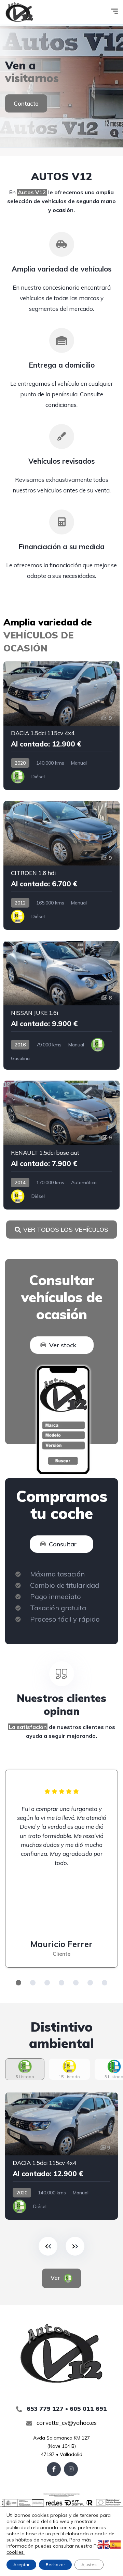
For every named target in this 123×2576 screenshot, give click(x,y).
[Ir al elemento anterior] (48, 2246)
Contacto (26, 103)
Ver (56, 2278)
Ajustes (89, 2565)
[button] (18, 1983)
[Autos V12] (19, 12)
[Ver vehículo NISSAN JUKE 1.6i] (61, 1005)
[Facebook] (54, 2469)
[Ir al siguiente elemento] (75, 2246)
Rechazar (55, 2565)
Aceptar (21, 2565)
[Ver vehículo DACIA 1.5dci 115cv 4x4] (61, 726)
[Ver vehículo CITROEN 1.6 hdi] (61, 865)
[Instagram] (71, 2469)
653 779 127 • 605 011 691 (66, 2409)
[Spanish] (115, 2544)
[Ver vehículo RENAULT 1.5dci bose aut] (61, 1145)
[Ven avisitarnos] (61, 86)
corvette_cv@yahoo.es (66, 2423)
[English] (104, 2544)
